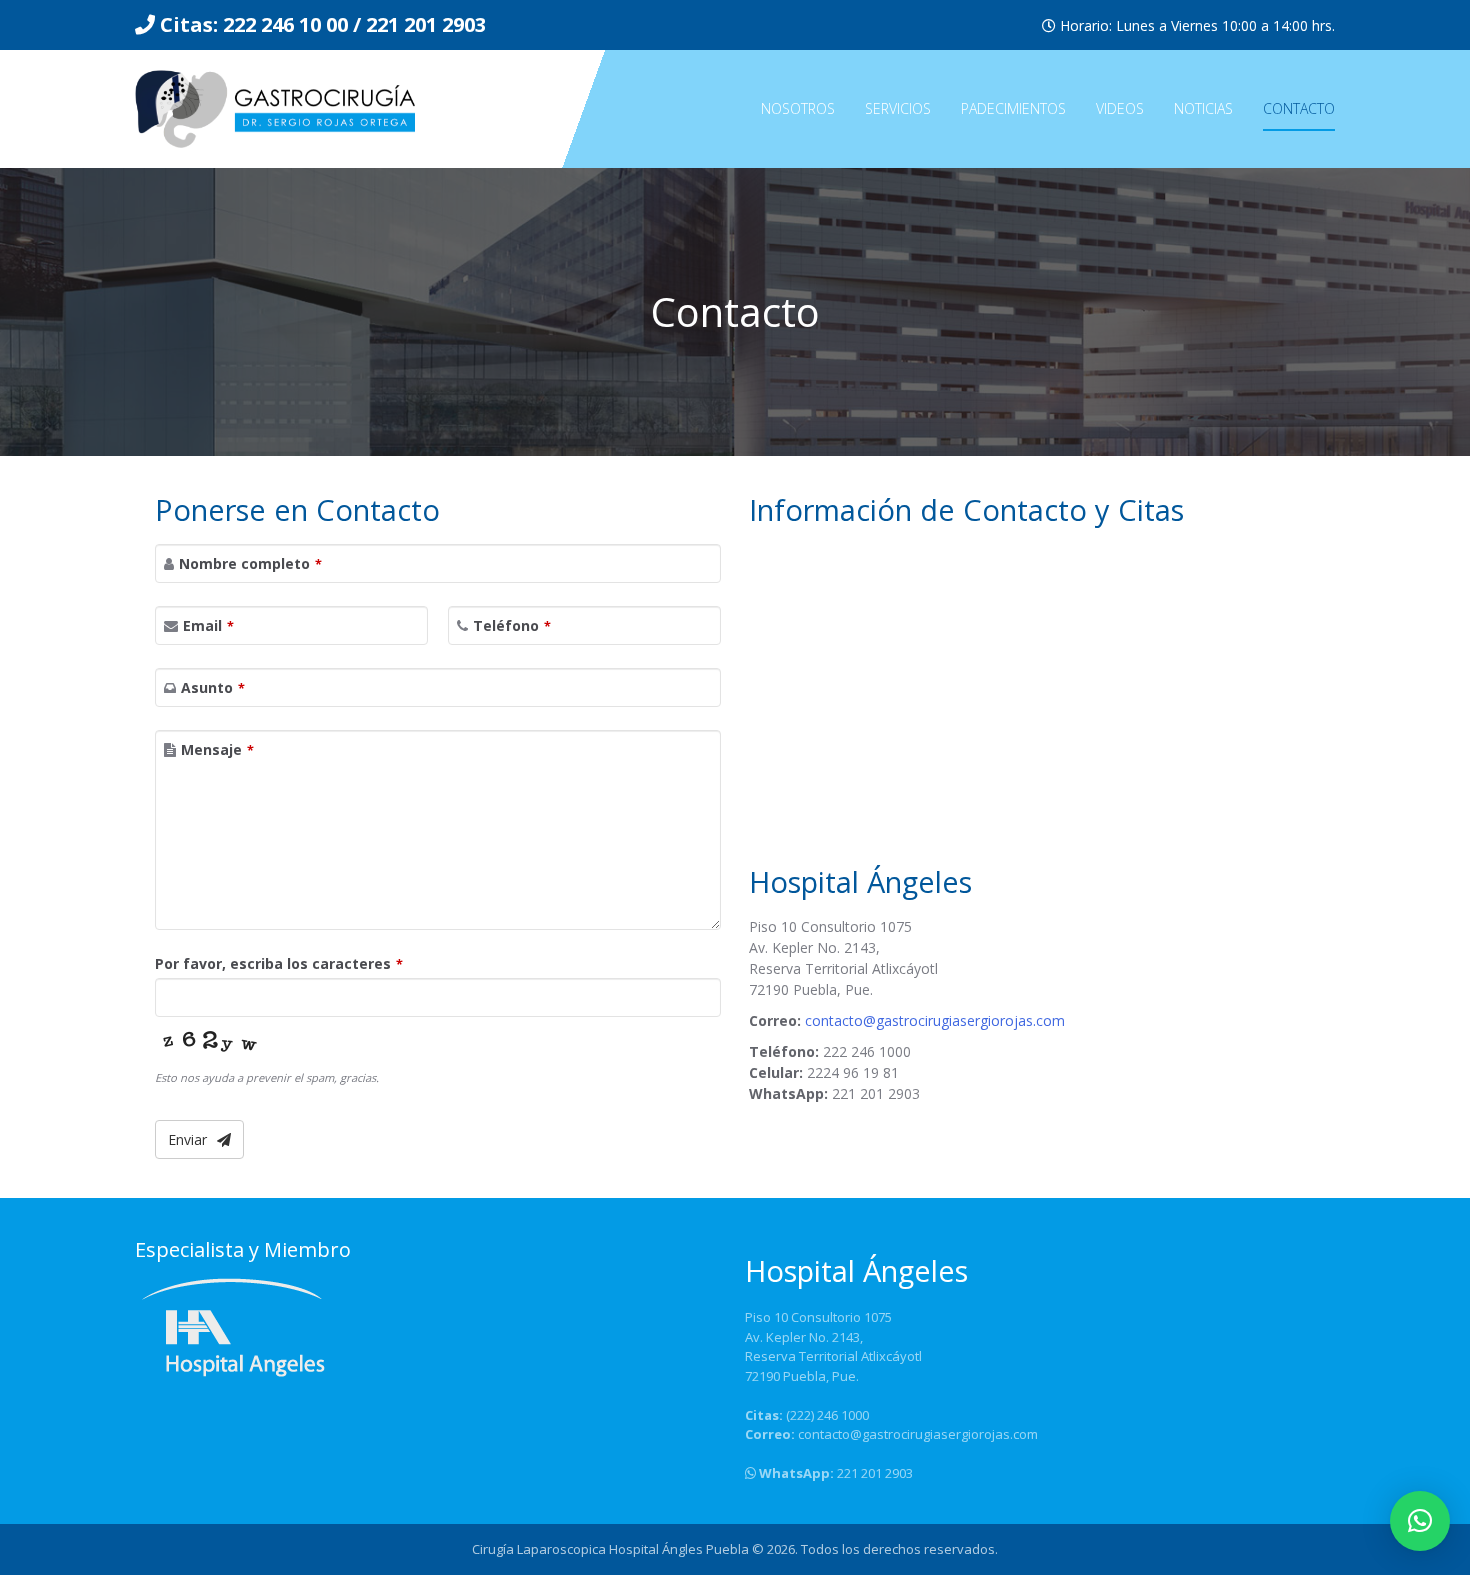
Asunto (213, 687)
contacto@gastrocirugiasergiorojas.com (935, 1020)
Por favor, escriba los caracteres (279, 963)
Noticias (1203, 108)
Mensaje (217, 749)
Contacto (1299, 108)
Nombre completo (250, 563)
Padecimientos (1013, 108)
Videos (1120, 108)
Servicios (898, 108)
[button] (1420, 1521)
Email (208, 625)
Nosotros (798, 108)
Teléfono (512, 625)
